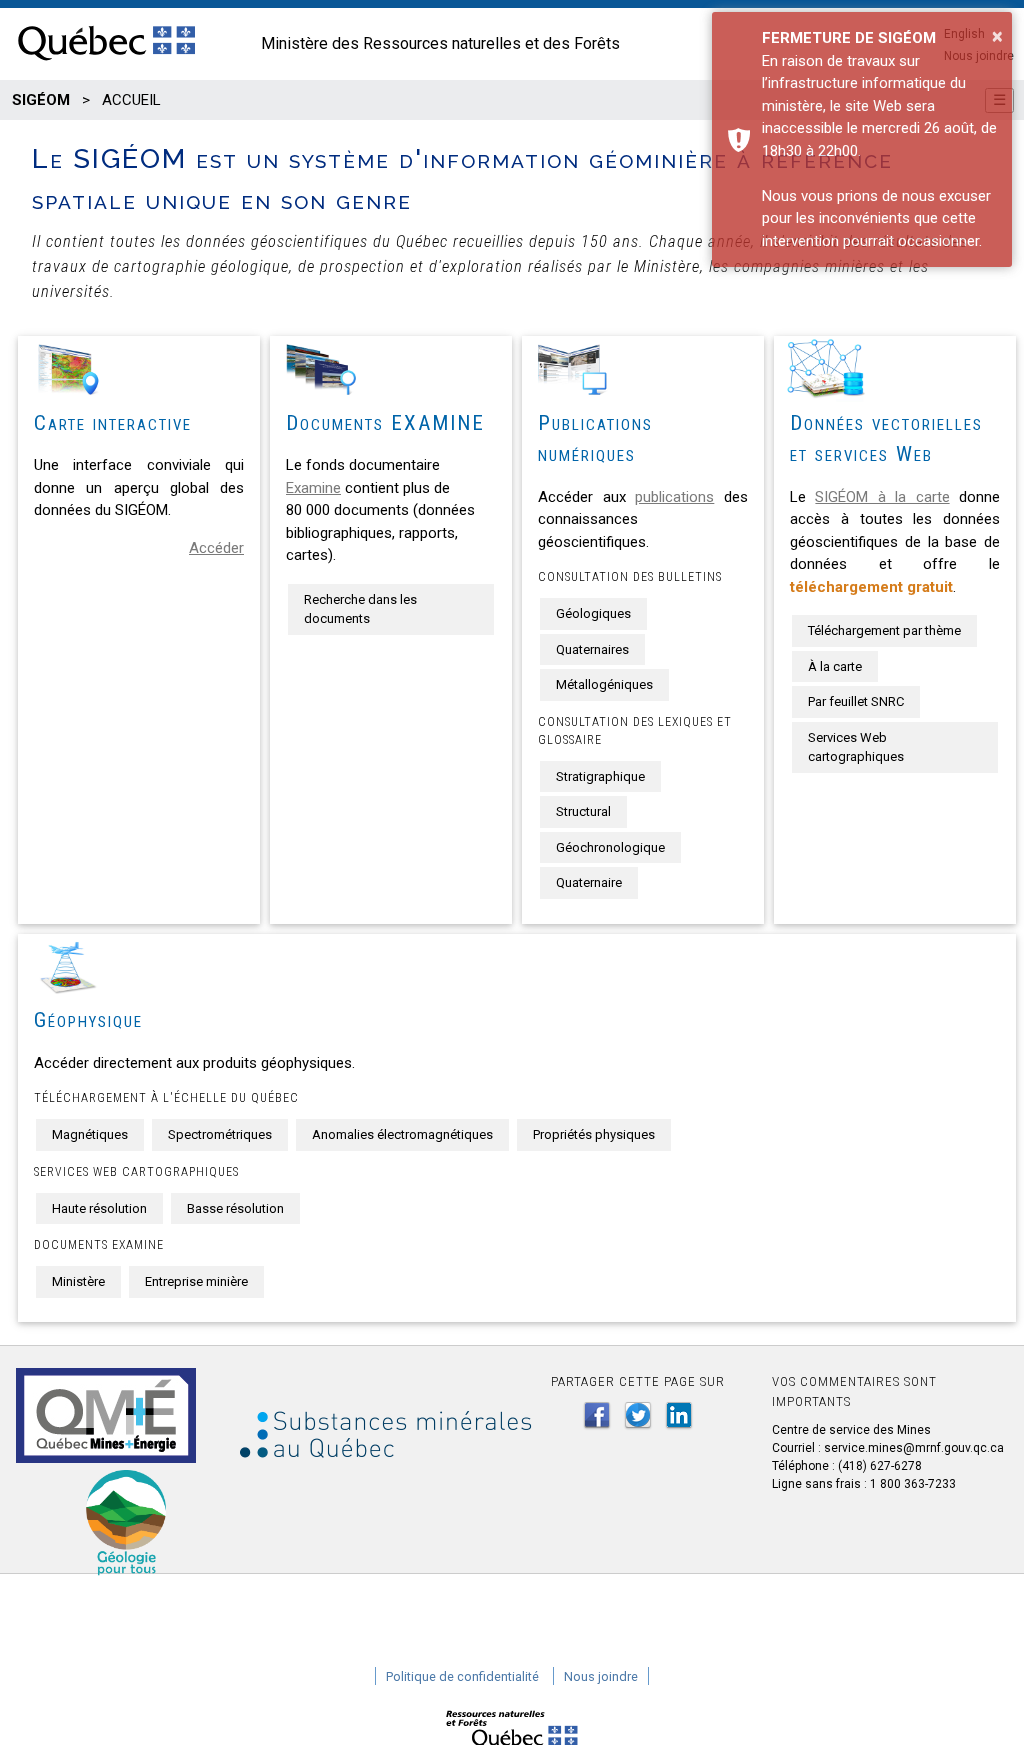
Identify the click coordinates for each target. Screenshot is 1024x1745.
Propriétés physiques (594, 1134)
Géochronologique (610, 847)
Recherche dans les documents (360, 609)
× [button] (997, 36)
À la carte (835, 666)
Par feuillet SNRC (856, 701)
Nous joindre (601, 1676)
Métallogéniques (604, 684)
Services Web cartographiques (856, 747)
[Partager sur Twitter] (638, 1415)
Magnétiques (90, 1134)
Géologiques (593, 613)
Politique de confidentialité (462, 1676)
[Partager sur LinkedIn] (679, 1415)
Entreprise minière (196, 1281)
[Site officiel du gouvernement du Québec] (106, 62)
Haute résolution (99, 1208)
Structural (583, 811)
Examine (313, 488)
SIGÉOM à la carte (882, 497)
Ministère (78, 1281)
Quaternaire (589, 882)
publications (674, 497)
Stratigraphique (600, 776)
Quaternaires (592, 649)
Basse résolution (235, 1208)
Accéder (216, 548)
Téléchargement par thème (884, 630)
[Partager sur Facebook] (597, 1415)
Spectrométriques (220, 1134)
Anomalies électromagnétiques (402, 1134)
